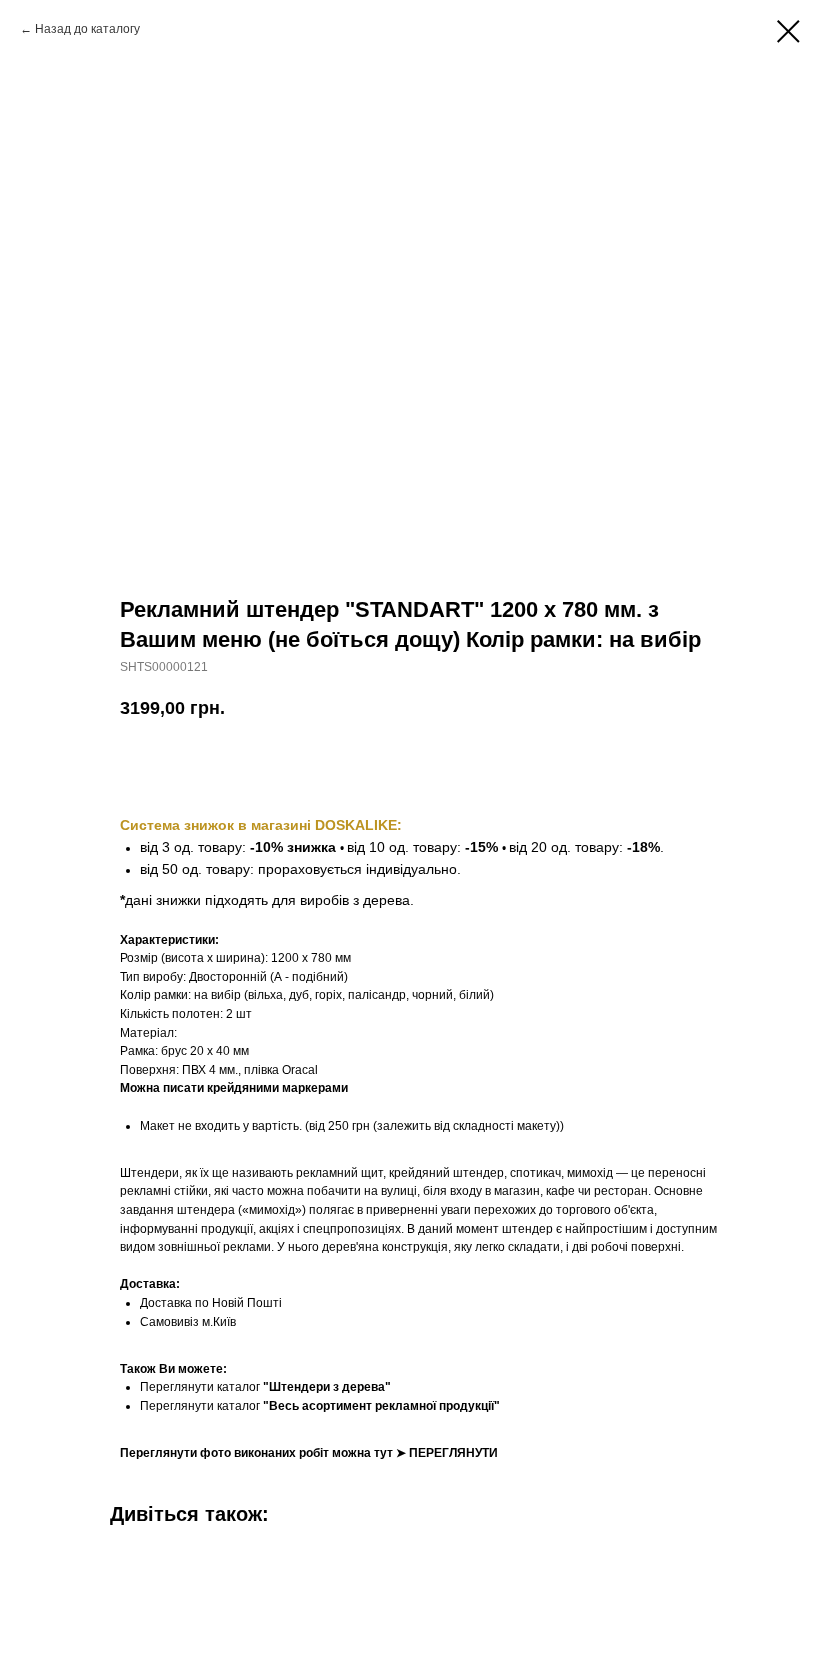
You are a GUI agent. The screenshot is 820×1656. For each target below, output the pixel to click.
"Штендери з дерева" (327, 1387)
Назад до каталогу (87, 29)
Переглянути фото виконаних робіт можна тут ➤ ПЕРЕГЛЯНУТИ (309, 1453)
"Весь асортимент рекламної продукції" (381, 1406)
